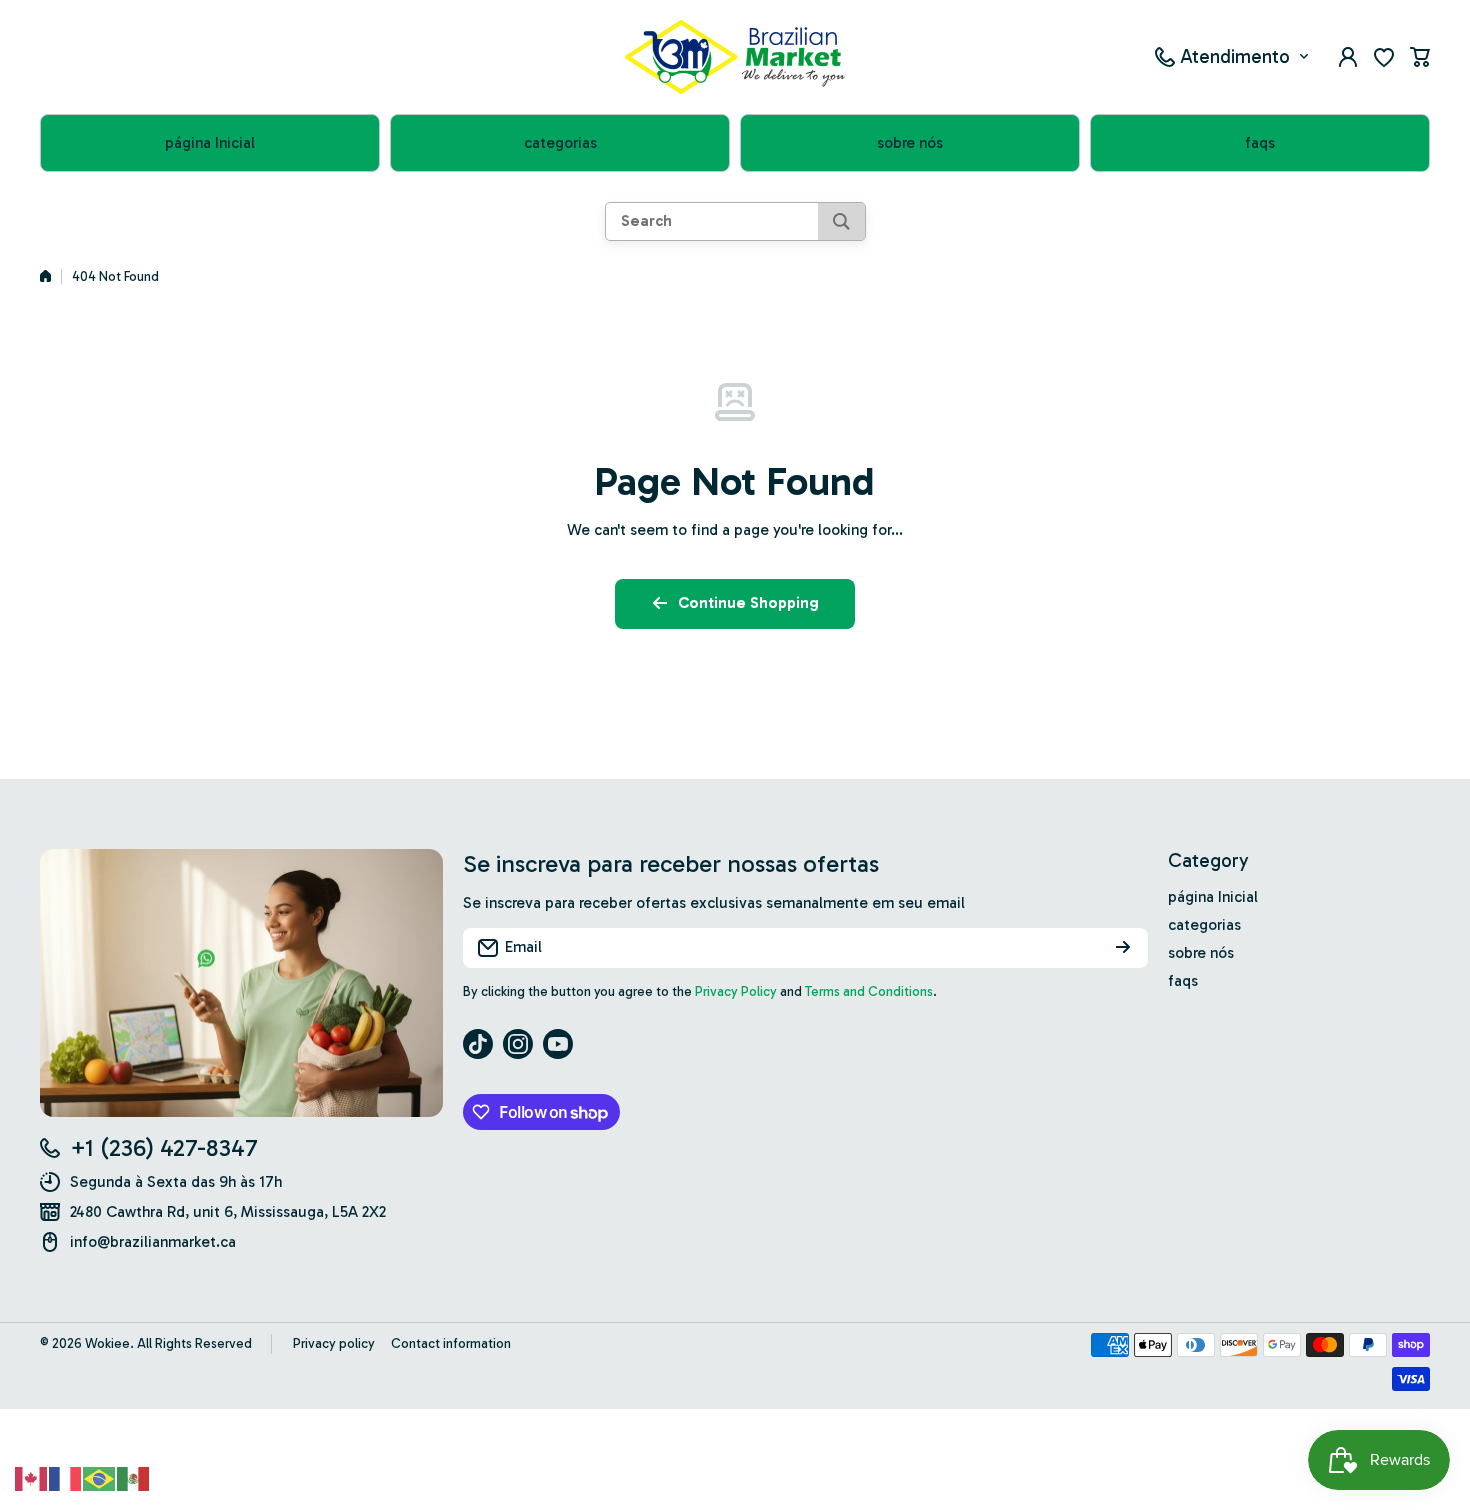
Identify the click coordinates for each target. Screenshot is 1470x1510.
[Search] (841, 221)
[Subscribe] (1123, 948)
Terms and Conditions (869, 991)
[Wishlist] (1384, 57)
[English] (32, 1477)
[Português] (100, 1477)
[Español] (134, 1477)
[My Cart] (1420, 57)
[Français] (66, 1477)
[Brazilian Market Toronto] (735, 57)
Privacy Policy (736, 991)
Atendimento (1235, 56)
